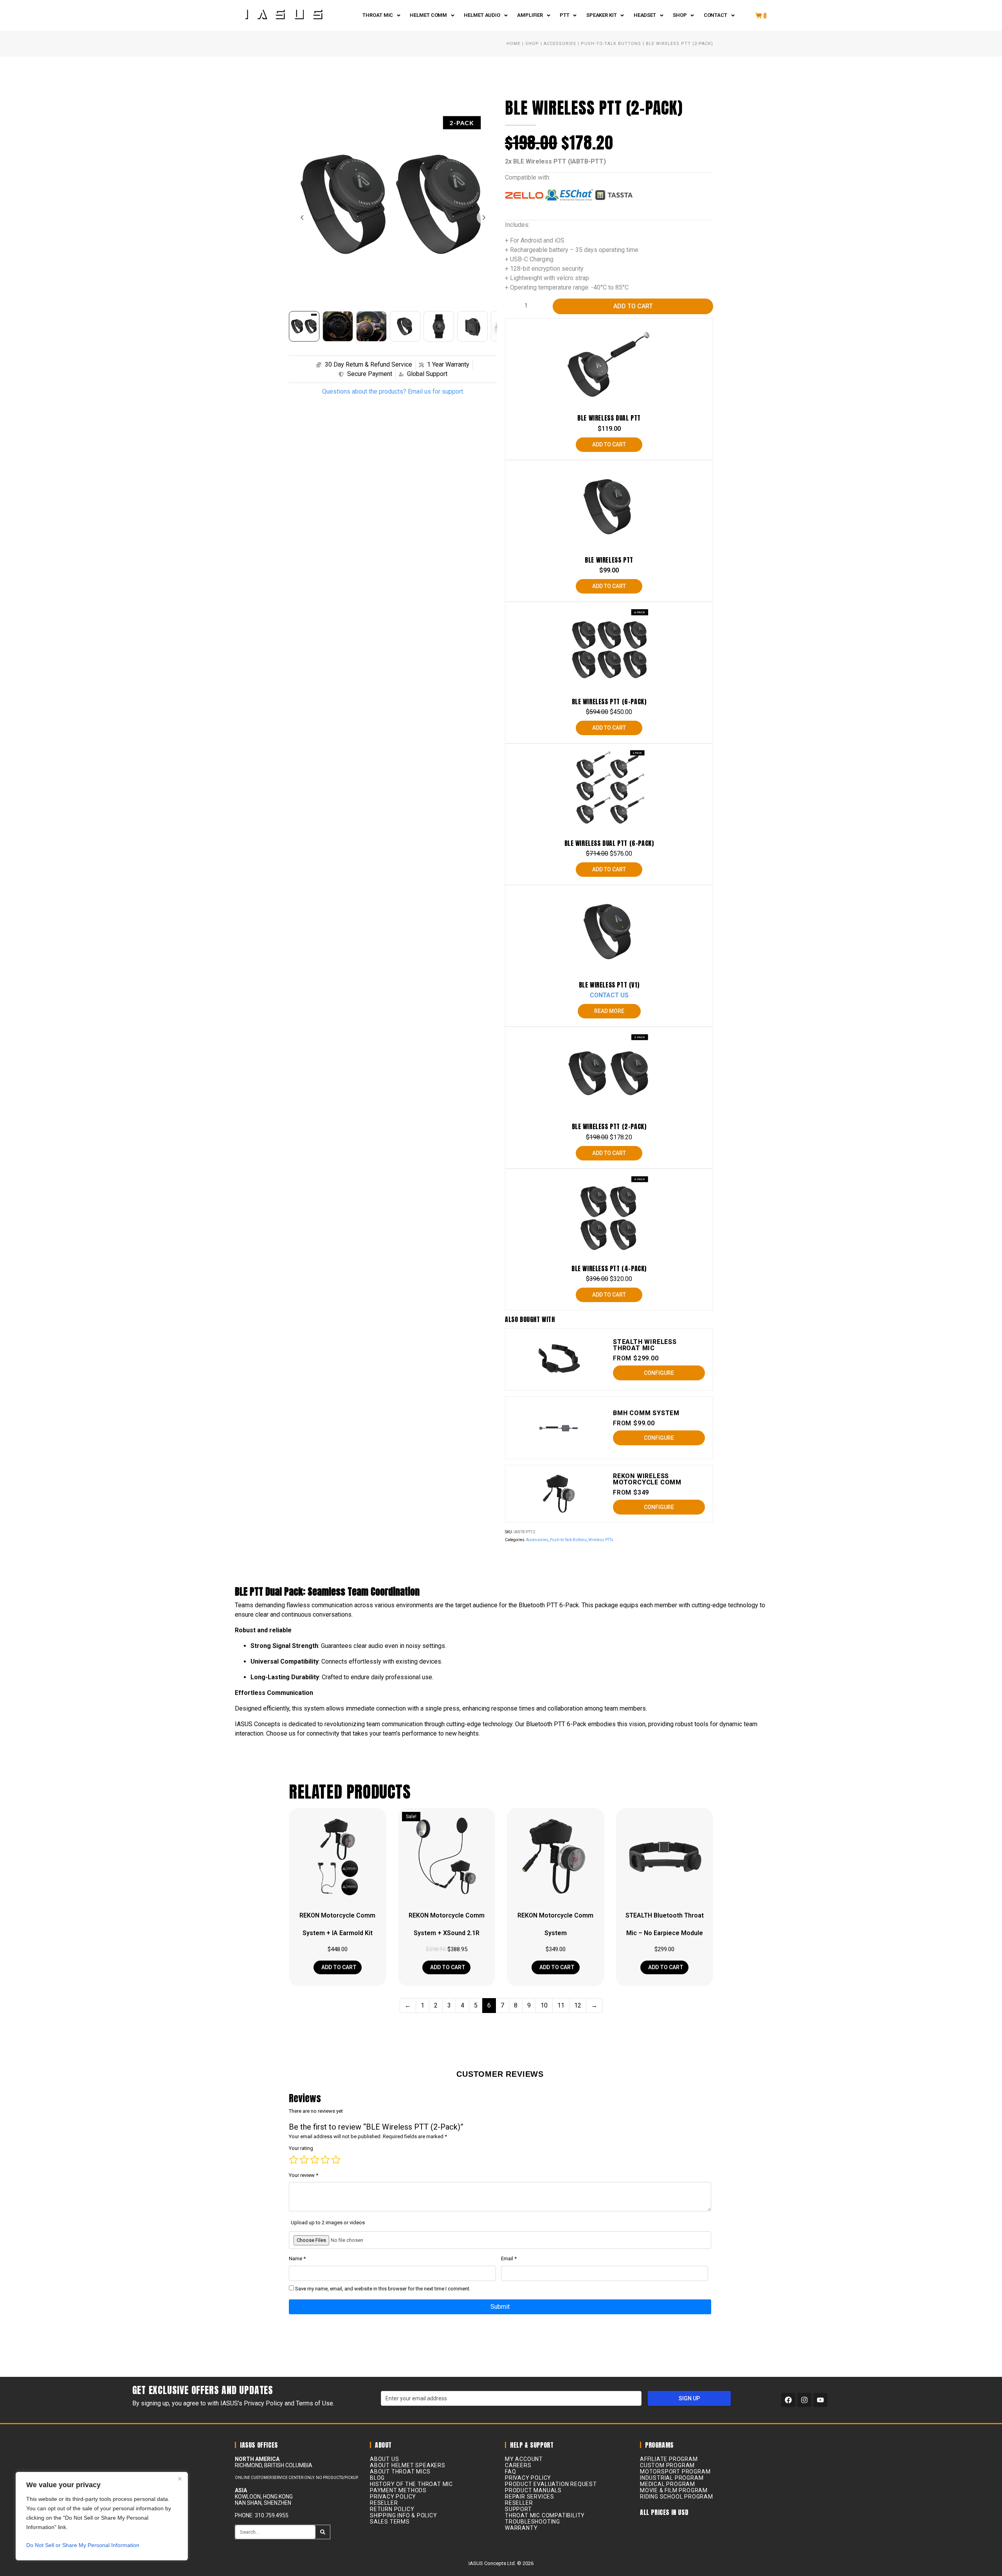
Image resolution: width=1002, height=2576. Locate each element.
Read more (609, 1011)
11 (561, 2005)
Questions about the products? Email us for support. (393, 391)
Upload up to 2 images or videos (328, 2223)
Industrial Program (672, 2478)
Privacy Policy (393, 2497)
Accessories (560, 44)
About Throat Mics (400, 2472)
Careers (518, 2465)
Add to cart (633, 306)
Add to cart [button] (338, 1967)
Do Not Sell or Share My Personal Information (83, 2545)
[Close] (180, 2479)
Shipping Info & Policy (404, 2515)
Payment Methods (398, 2490)
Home (514, 44)
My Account (524, 2459)
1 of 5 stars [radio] (294, 2160)
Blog (377, 2478)
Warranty (521, 2528)
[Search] (323, 2532)
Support (518, 2509)
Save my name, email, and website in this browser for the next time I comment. (383, 2289)
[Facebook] (788, 2400)
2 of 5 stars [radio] (304, 2160)
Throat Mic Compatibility (545, 2515)
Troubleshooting (533, 2522)
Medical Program (668, 2484)
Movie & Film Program (674, 2490)
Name (297, 2258)
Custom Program (667, 2465)
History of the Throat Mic (411, 2484)
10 (544, 2005)
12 (578, 2005)
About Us (384, 2459)
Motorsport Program (675, 2472)
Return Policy (392, 2509)
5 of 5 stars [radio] (336, 2160)
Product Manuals (533, 2490)
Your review (304, 2175)
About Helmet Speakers (408, 2465)
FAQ (510, 2472)
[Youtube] (820, 2400)
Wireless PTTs (601, 1540)
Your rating (301, 2148)
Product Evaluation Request (551, 2484)
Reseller (384, 2503)
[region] (102, 2516)
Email (509, 2258)
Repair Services (530, 2497)
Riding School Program (677, 2497)
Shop (532, 44)
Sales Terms (390, 2522)
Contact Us (609, 995)
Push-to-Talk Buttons (611, 44)
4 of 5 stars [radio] (325, 2160)
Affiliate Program (669, 2459)
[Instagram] (804, 2400)
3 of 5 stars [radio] (315, 2160)
